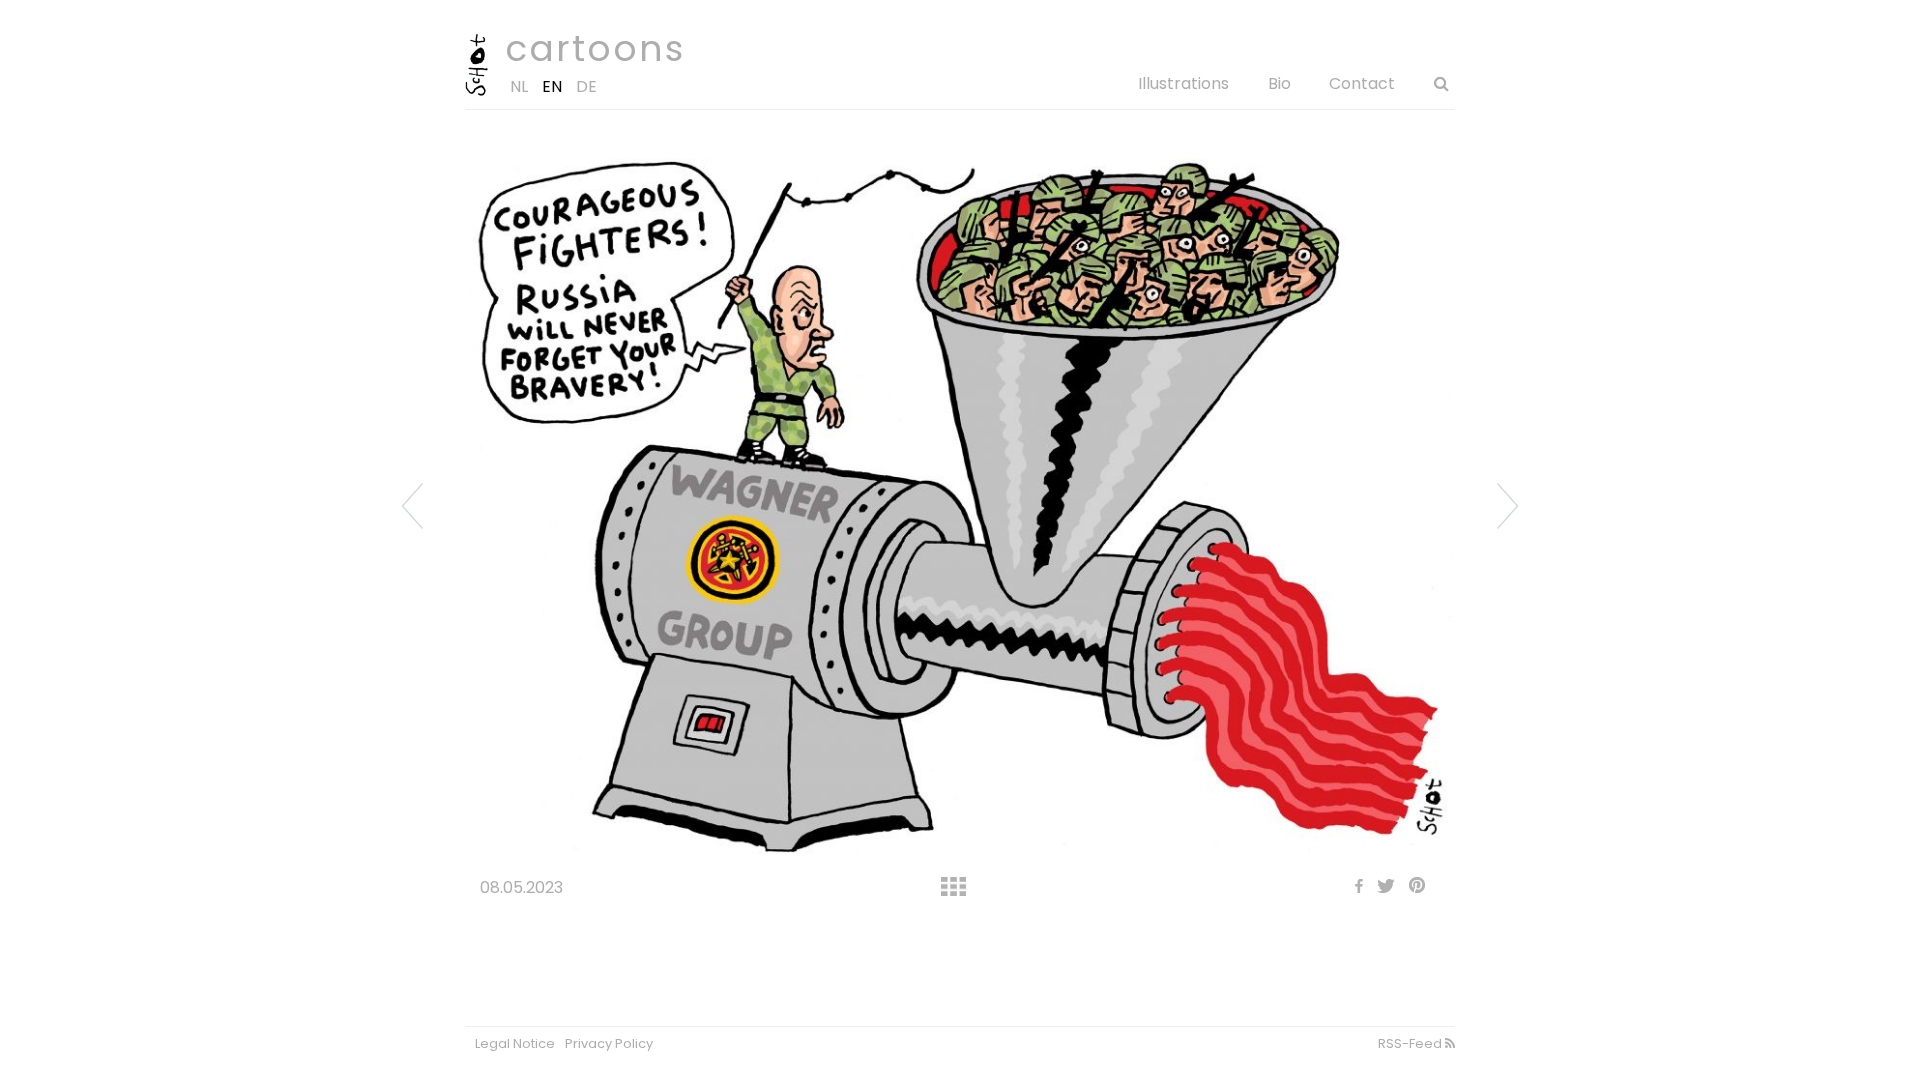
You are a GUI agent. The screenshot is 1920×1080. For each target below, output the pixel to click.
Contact (1362, 83)
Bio (1279, 83)
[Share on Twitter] (1381, 887)
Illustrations (1183, 83)
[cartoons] (476, 91)
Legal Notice (515, 1043)
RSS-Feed (1411, 1043)
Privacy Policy (609, 1043)
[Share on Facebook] (1354, 887)
